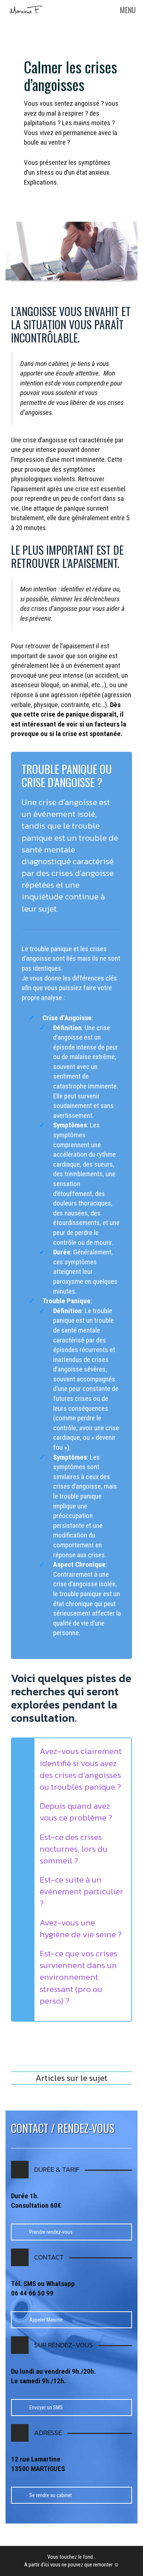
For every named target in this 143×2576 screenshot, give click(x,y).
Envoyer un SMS (46, 2407)
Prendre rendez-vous (51, 2232)
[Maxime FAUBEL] (26, 10)
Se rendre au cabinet (51, 2495)
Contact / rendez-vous (77, 2040)
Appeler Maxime (46, 2320)
